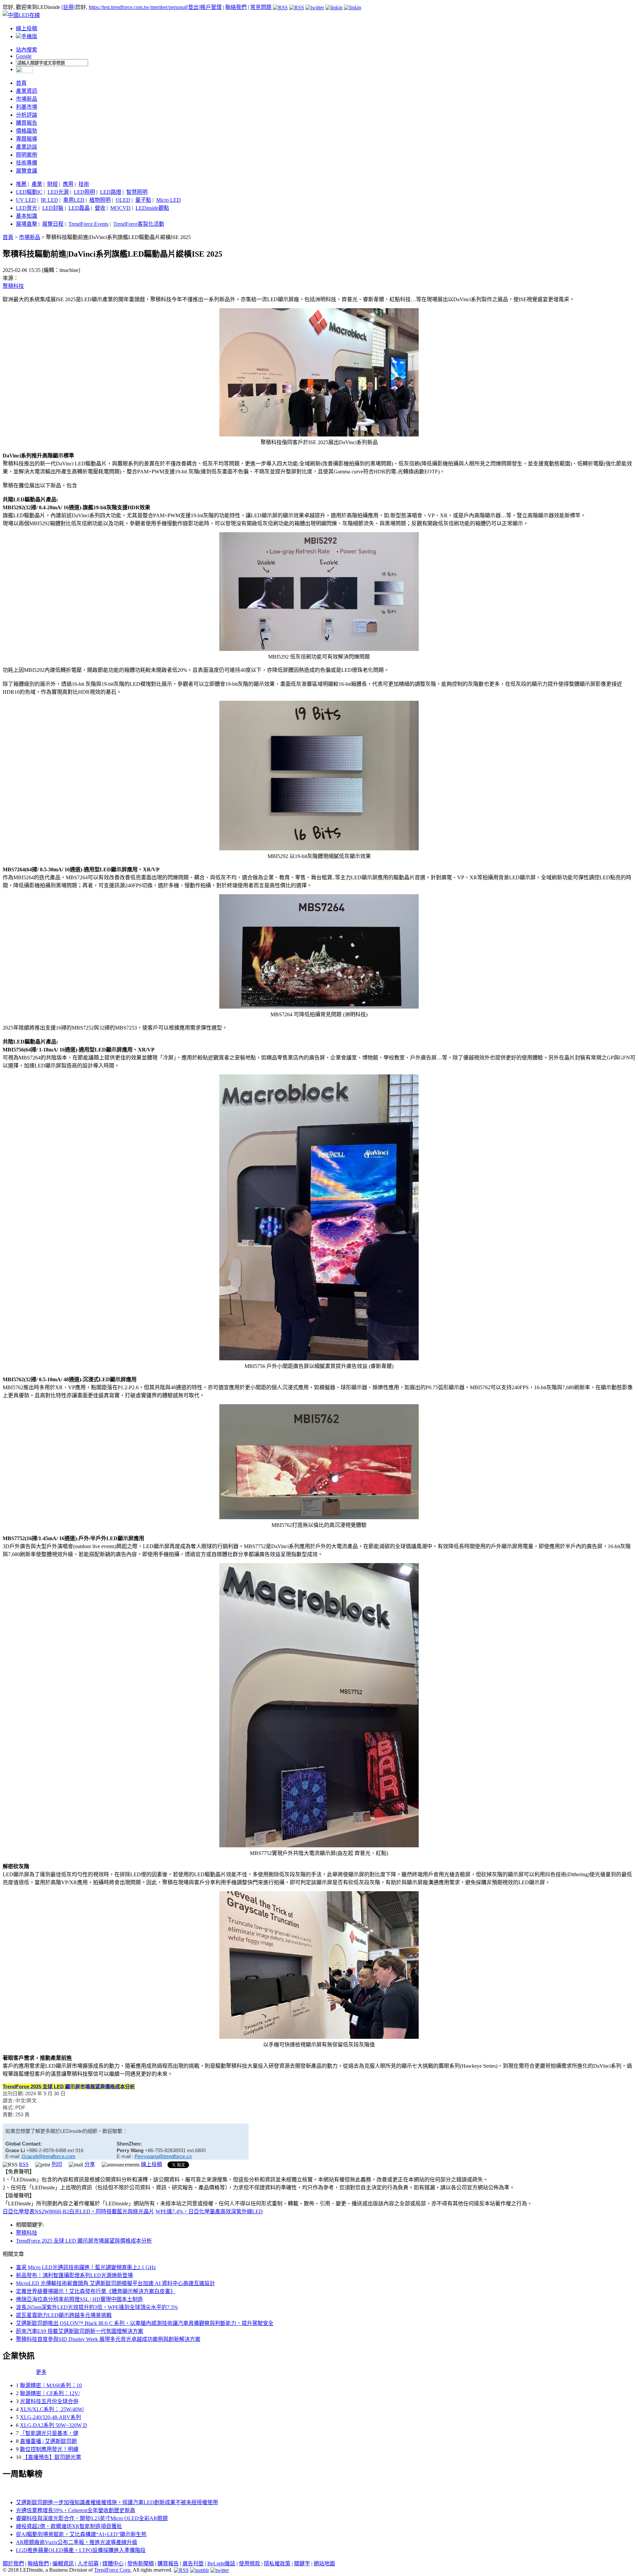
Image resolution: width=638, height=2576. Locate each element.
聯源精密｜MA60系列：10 (51, 2385)
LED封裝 (53, 208)
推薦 (21, 184)
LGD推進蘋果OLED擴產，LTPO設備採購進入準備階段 (81, 2550)
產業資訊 (27, 91)
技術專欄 (27, 163)
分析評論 (27, 115)
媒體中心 (113, 2564)
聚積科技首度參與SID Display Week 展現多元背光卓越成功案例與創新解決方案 (108, 2339)
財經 (53, 184)
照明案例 (27, 155)
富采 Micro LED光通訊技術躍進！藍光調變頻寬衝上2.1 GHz (86, 2267)
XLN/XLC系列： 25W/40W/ (52, 2409)
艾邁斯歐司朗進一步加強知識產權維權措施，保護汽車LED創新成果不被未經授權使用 (117, 2502)
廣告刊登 (193, 2564)
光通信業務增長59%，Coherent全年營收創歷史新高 (76, 2510)
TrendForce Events (88, 224)
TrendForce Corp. (113, 2570)
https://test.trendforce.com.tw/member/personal (138, 7)
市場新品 (27, 99)
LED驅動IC (29, 192)
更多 (41, 2372)
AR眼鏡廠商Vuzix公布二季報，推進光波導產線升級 (77, 2542)
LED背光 (27, 208)
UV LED (26, 200)
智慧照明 (137, 192)
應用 (68, 184)
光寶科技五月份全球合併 (49, 2401)
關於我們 (13, 2564)
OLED (123, 200)
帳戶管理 (211, 7)
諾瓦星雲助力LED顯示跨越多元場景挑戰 (64, 2315)
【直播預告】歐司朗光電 (52, 2457)
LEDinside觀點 (152, 208)
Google (24, 56)
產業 (37, 184)
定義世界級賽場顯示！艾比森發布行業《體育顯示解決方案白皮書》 (96, 2291)
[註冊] (68, 7)
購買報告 (27, 123)
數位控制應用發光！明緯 (49, 2449)
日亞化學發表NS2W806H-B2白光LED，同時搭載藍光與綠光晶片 (78, 2211)
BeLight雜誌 (221, 2564)
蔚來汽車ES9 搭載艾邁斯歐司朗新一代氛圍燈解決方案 (80, 2331)
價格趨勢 (27, 131)
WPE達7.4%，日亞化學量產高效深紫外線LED (209, 2211)
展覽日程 (53, 224)
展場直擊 (27, 224)
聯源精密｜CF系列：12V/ (50, 2393)
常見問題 (261, 7)
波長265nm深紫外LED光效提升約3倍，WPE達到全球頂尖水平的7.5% (97, 2307)
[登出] (193, 7)
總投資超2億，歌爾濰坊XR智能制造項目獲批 (69, 2526)
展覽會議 (27, 171)
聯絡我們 (236, 7)
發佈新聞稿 (141, 2564)
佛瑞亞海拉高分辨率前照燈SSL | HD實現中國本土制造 (79, 2299)
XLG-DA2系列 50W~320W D (53, 2425)
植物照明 (100, 200)
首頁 (21, 83)
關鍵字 (302, 2564)
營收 (100, 208)
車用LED (74, 200)
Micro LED (168, 200)
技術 (84, 184)
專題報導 (27, 139)
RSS (24, 2164)
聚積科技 (13, 286)
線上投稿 (27, 28)
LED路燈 (111, 192)
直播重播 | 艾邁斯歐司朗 (48, 2441)
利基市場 (27, 107)
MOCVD (120, 208)
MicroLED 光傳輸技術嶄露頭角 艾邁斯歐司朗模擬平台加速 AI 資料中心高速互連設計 (115, 2283)
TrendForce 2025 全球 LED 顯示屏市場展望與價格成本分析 (84, 2241)
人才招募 (88, 2564)
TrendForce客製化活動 (139, 224)
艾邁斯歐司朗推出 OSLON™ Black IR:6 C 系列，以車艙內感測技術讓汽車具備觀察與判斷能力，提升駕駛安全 (145, 2323)
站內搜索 (27, 50)
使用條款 (250, 2564)
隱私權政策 (277, 2564)
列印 (57, 2164)
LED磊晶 (79, 208)
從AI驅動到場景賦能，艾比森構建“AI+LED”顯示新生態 (81, 2534)
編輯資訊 (63, 2564)
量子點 (143, 200)
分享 (90, 2164)
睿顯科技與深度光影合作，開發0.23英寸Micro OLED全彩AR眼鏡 (92, 2518)
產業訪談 (27, 147)
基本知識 (27, 216)
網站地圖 (324, 2564)
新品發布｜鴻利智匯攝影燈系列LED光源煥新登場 (74, 2275)
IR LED (50, 200)
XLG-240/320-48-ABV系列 (51, 2417)
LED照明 (84, 192)
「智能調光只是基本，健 (49, 2433)
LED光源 (58, 192)
